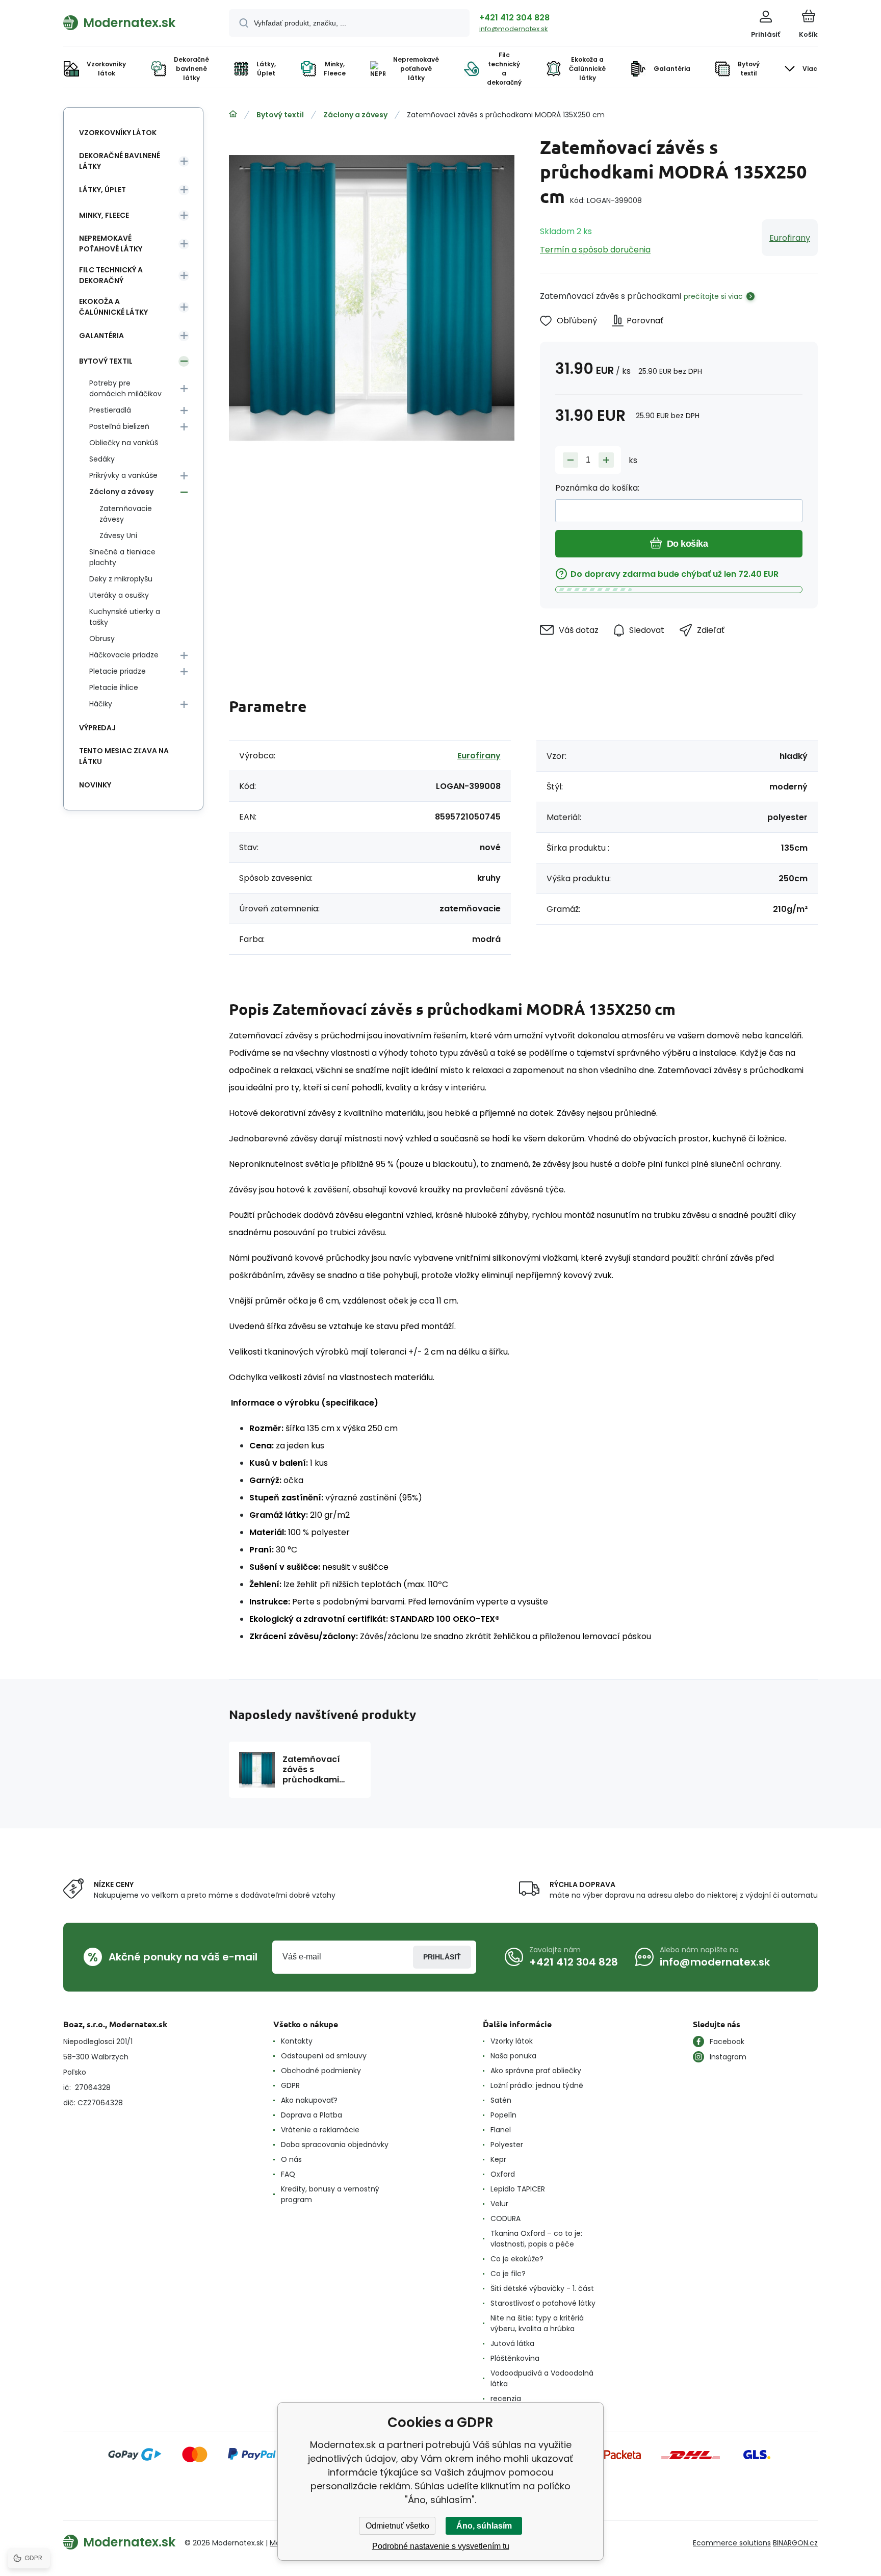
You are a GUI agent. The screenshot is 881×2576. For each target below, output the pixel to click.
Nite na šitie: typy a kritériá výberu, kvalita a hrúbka (537, 2323)
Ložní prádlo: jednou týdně (537, 2085)
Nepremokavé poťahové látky (111, 244)
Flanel (501, 2130)
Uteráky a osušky (119, 595)
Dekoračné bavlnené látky (120, 161)
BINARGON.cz (795, 2543)
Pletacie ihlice (114, 687)
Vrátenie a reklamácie (320, 2130)
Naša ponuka (513, 2056)
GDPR (290, 2085)
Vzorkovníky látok (118, 133)
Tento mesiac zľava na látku (124, 756)
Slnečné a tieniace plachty (122, 557)
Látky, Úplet (102, 190)
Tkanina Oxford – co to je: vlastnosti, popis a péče (536, 2239)
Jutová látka (512, 2343)
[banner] (133, 22)
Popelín (503, 2115)
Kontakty (297, 2041)
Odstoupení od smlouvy (324, 2056)
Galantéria (101, 336)
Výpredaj (97, 728)
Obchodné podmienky (321, 2071)
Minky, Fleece (104, 215)
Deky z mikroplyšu (121, 579)
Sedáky (102, 459)
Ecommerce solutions (732, 2543)
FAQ (288, 2174)
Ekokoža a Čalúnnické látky (113, 307)
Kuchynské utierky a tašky (125, 617)
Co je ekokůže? (517, 2259)
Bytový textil (280, 115)
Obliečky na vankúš (124, 443)
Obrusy (102, 639)
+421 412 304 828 (514, 18)
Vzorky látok (512, 2041)
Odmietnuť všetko (397, 2526)
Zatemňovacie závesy (126, 514)
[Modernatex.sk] (233, 114)
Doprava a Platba (312, 2115)
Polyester (507, 2145)
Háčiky (101, 704)
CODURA (506, 2218)
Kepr (498, 2159)
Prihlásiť (442, 1957)
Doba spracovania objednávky (335, 2145)
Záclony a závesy (355, 115)
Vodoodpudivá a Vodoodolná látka (542, 2378)
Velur (499, 2204)
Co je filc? (508, 2274)
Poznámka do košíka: (597, 488)
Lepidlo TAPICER (518, 2189)
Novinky (95, 785)
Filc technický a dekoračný (111, 275)
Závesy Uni (118, 535)
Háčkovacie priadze (124, 655)
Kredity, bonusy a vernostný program (330, 2194)
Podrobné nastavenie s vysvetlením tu (441, 2546)
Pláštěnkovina (515, 2358)
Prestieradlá (110, 410)
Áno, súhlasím (484, 2526)
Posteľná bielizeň (119, 426)
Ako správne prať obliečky (536, 2071)
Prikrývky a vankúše (123, 475)
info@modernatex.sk (514, 29)
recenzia (506, 2399)
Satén (501, 2100)
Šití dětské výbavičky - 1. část (542, 2288)
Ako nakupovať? (309, 2100)
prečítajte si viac (713, 296)
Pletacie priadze (118, 671)
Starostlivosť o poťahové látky (543, 2303)
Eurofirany (790, 238)
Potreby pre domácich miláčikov (125, 388)
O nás (291, 2159)
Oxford (503, 2174)
